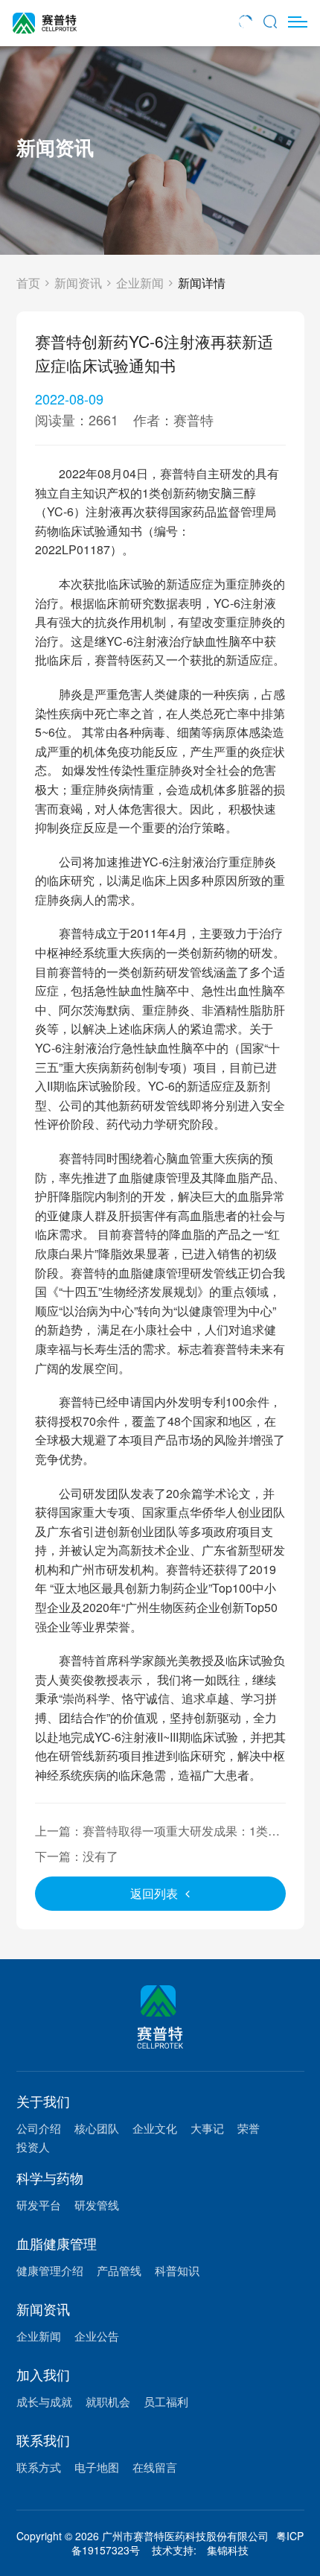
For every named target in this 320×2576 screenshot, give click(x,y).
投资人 (33, 2147)
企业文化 (155, 2128)
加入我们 (43, 2374)
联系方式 (39, 2467)
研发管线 (97, 2205)
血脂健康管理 (57, 2243)
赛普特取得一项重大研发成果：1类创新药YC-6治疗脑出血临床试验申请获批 (157, 1840)
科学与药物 (50, 2177)
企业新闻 (140, 283)
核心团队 (97, 2128)
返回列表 (154, 1893)
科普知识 (177, 2270)
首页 (28, 283)
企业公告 (97, 2336)
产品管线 (119, 2270)
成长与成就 (44, 2401)
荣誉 (249, 2128)
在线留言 (155, 2467)
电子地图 (97, 2467)
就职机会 (108, 2401)
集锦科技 (228, 2550)
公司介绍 (39, 2128)
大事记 (207, 2128)
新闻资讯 (78, 283)
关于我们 (43, 2101)
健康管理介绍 (50, 2270)
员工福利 (166, 2401)
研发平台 (39, 2205)
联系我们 (43, 2440)
